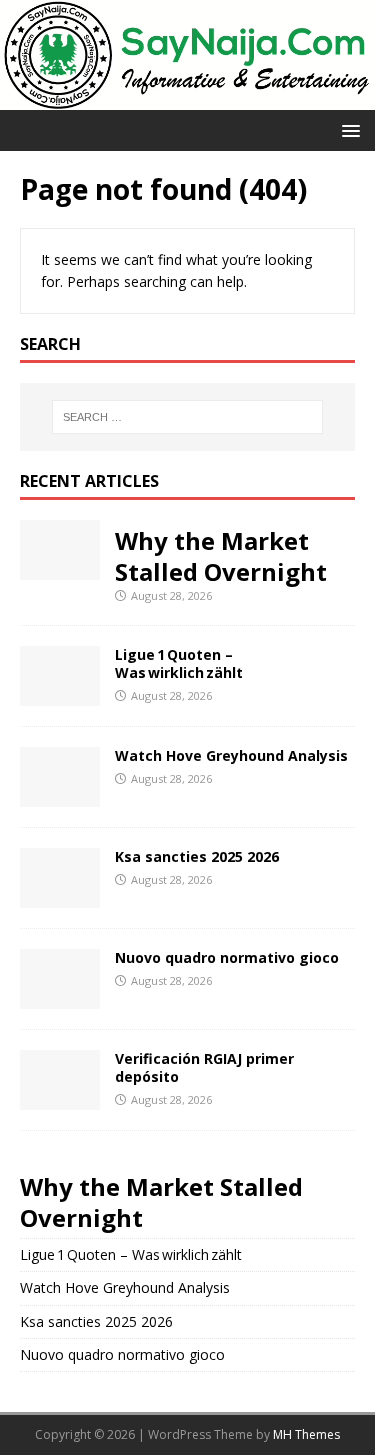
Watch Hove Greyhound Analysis (231, 755)
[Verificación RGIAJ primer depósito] (60, 1097)
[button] (347, 129)
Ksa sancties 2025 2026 (197, 856)
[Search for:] (188, 417)
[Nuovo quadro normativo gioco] (60, 996)
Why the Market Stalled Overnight (221, 556)
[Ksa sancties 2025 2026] (60, 895)
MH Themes (306, 1434)
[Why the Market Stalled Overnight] (60, 567)
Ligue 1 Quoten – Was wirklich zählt (179, 663)
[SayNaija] (187, 98)
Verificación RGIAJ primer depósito (204, 1067)
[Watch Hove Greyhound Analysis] (60, 794)
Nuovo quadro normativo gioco (227, 957)
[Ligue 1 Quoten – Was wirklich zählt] (60, 693)
